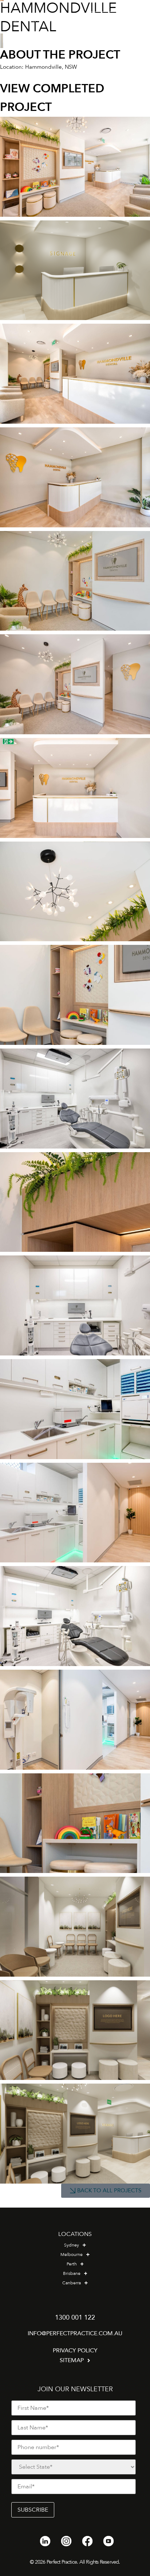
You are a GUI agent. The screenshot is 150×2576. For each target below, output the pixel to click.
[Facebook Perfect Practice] (87, 2541)
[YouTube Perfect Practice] (108, 2541)
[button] (135, 17)
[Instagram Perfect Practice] (66, 2541)
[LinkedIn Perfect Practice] (45, 2541)
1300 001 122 (75, 2318)
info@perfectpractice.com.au (75, 2333)
